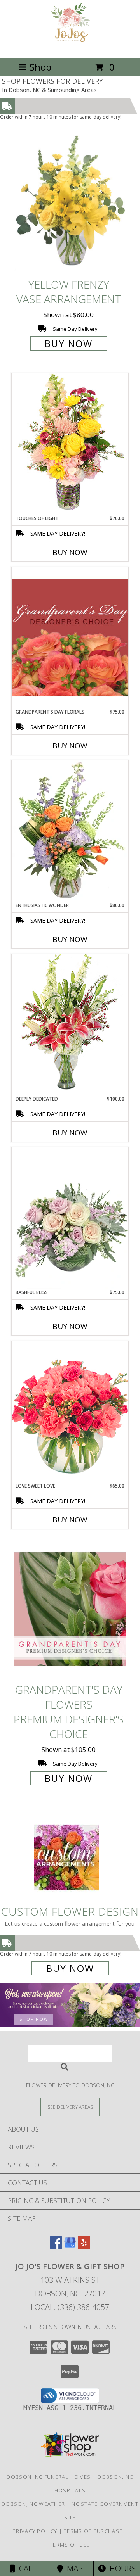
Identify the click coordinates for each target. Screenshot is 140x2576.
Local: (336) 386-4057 (70, 2307)
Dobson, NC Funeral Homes (49, 2477)
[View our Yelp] (84, 2246)
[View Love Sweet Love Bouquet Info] (70, 1411)
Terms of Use (70, 2545)
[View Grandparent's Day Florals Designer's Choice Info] (70, 637)
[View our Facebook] (56, 2246)
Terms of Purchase (93, 2531)
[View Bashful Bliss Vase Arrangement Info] (70, 1218)
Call (26, 2568)
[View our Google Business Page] (70, 2246)
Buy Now (69, 343)
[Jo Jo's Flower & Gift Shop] (70, 46)
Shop (40, 67)
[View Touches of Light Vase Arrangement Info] (70, 444)
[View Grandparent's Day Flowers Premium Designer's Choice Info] (70, 1609)
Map (73, 2568)
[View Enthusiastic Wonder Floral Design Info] (70, 831)
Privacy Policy (35, 2531)
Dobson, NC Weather (33, 2504)
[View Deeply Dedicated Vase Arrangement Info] (70, 1024)
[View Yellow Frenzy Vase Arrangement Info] (70, 203)
